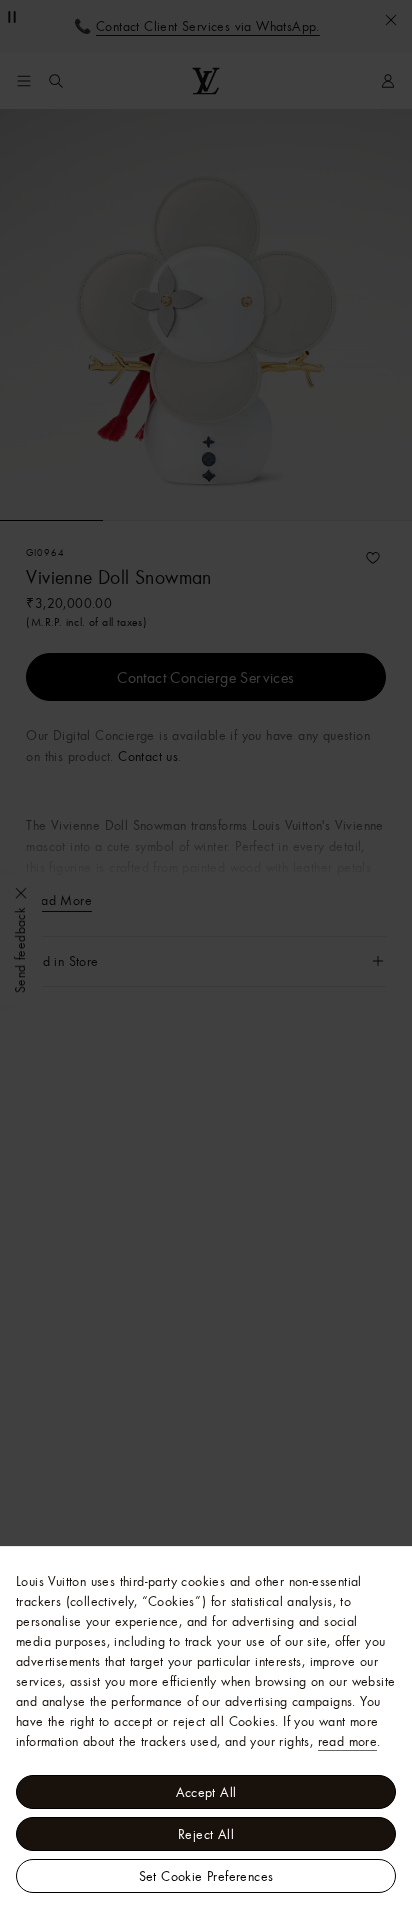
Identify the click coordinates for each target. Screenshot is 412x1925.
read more (348, 1741)
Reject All (206, 1834)
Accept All (206, 1792)
